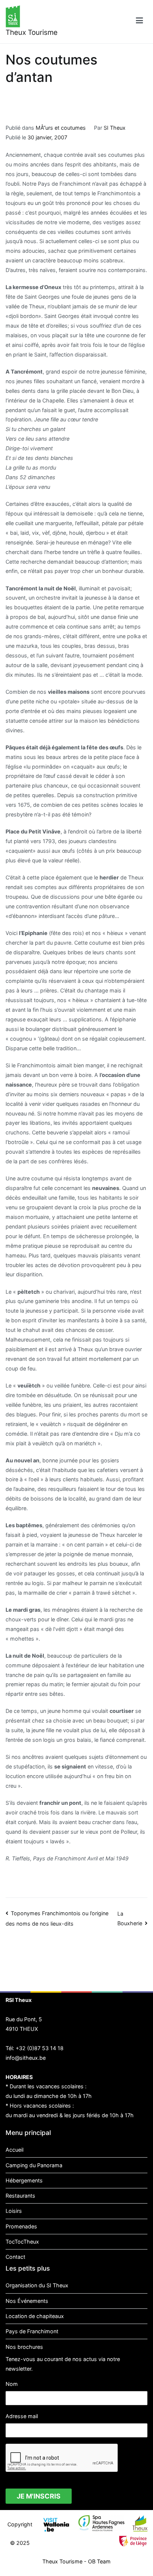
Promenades (21, 2226)
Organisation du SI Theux (37, 2285)
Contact (15, 2257)
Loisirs (14, 2211)
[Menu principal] (139, 22)
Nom (12, 2384)
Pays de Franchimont (32, 2331)
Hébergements (24, 2180)
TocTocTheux (22, 2242)
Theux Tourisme (32, 32)
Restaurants (20, 2196)
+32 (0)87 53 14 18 (40, 2048)
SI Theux (115, 128)
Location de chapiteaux (35, 2316)
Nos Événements (27, 2301)
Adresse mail (22, 2416)
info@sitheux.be (26, 2058)
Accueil (14, 2150)
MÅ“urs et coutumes (61, 128)
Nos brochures (24, 2347)
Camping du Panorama (34, 2165)
